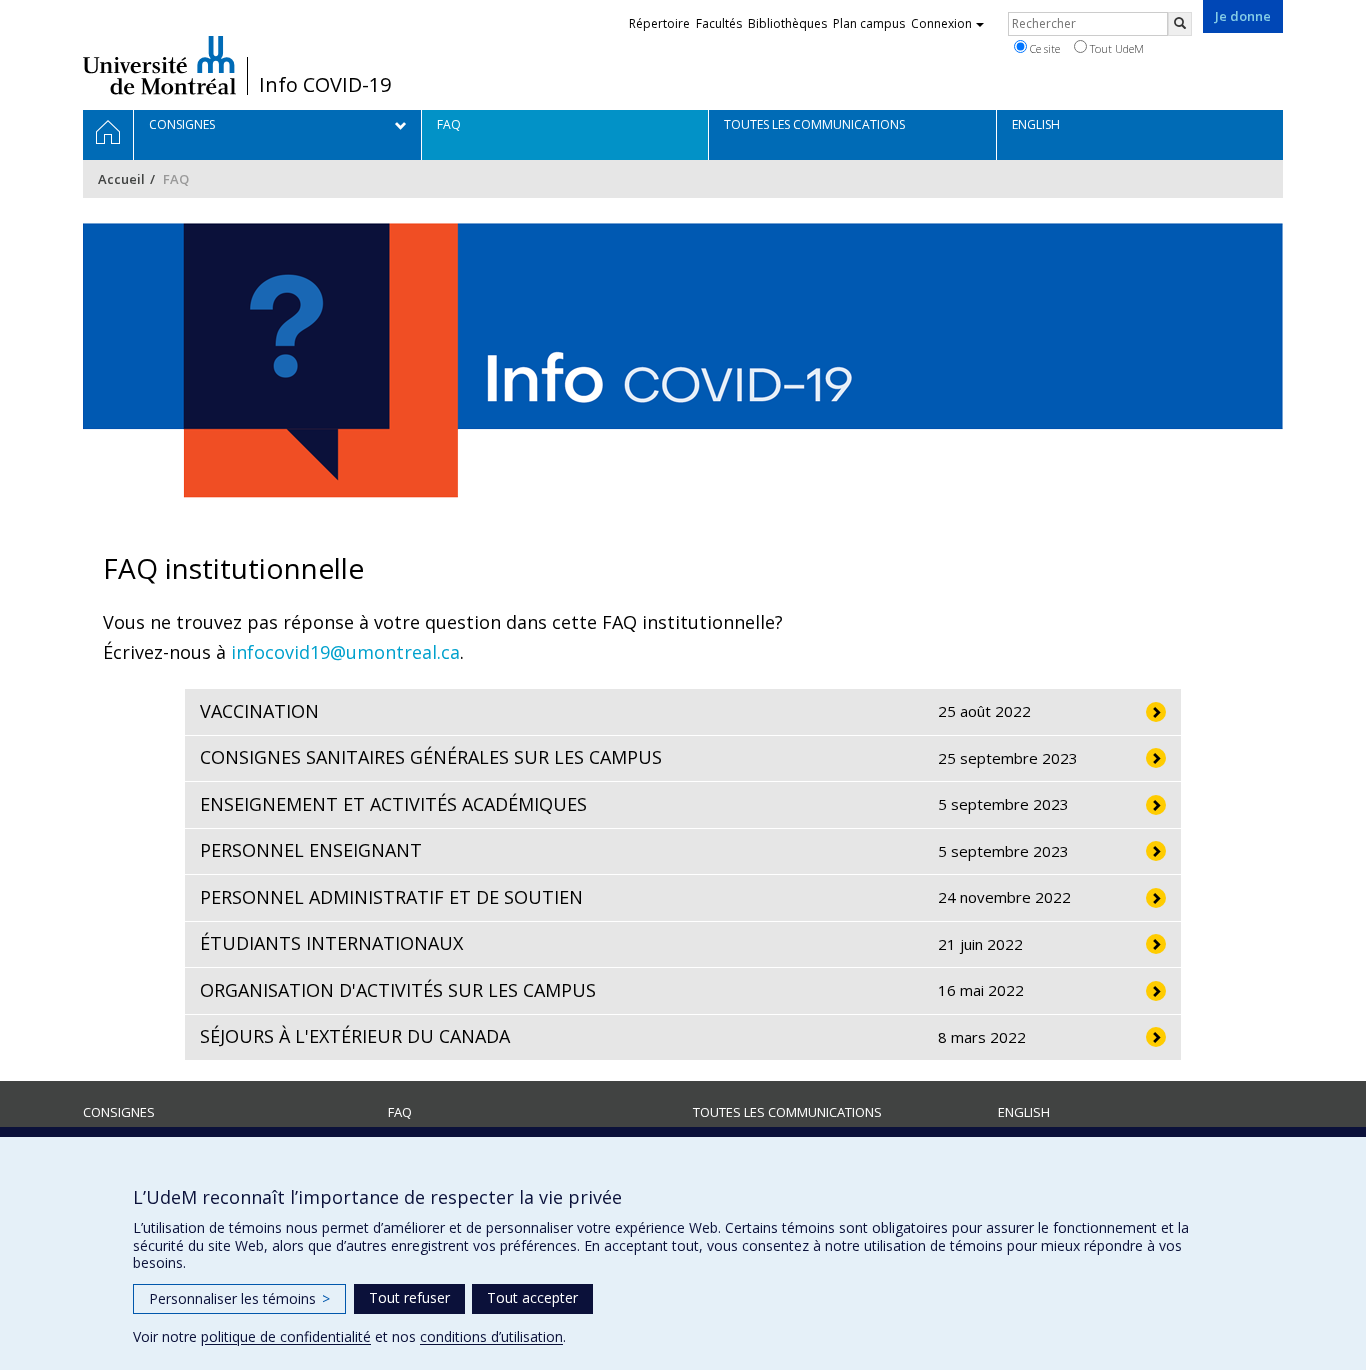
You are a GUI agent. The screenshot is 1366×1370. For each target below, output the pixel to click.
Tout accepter (532, 1297)
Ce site (1043, 48)
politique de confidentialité (286, 1336)
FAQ (400, 1112)
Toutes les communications (787, 1112)
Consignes (119, 1112)
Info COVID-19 (325, 85)
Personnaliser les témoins (239, 1298)
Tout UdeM (1115, 48)
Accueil (121, 179)
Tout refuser (409, 1297)
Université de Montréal (159, 65)
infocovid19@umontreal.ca (345, 652)
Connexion (941, 23)
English (1024, 1112)
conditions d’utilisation (491, 1336)
